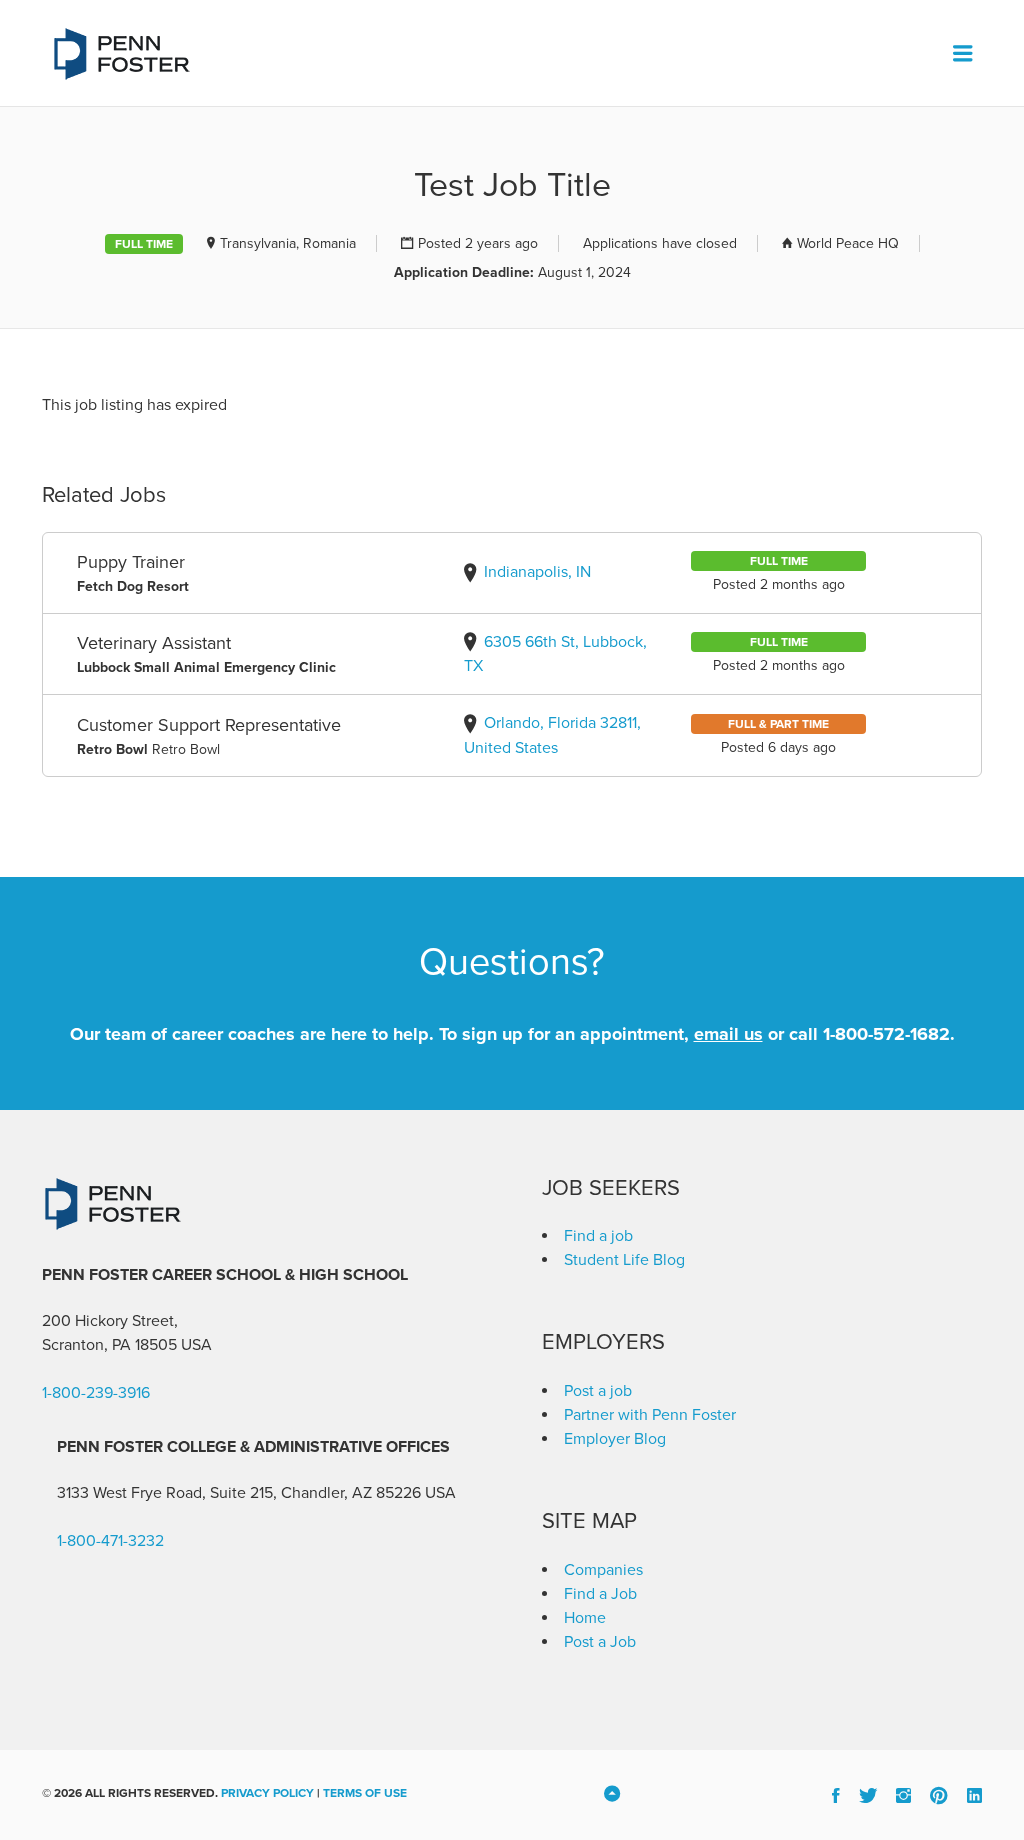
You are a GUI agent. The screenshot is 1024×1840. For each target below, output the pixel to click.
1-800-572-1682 (886, 1034)
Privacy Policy (267, 1793)
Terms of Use (365, 1793)
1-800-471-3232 (110, 1541)
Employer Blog (615, 1439)
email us (728, 1034)
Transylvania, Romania (288, 243)
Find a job (598, 1236)
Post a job (598, 1391)
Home (585, 1618)
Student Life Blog (624, 1260)
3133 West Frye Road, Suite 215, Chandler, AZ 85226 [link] (239, 1493)
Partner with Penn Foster (650, 1415)
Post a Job (600, 1642)
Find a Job (600, 1594)
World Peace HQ (848, 243)
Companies (603, 1570)
